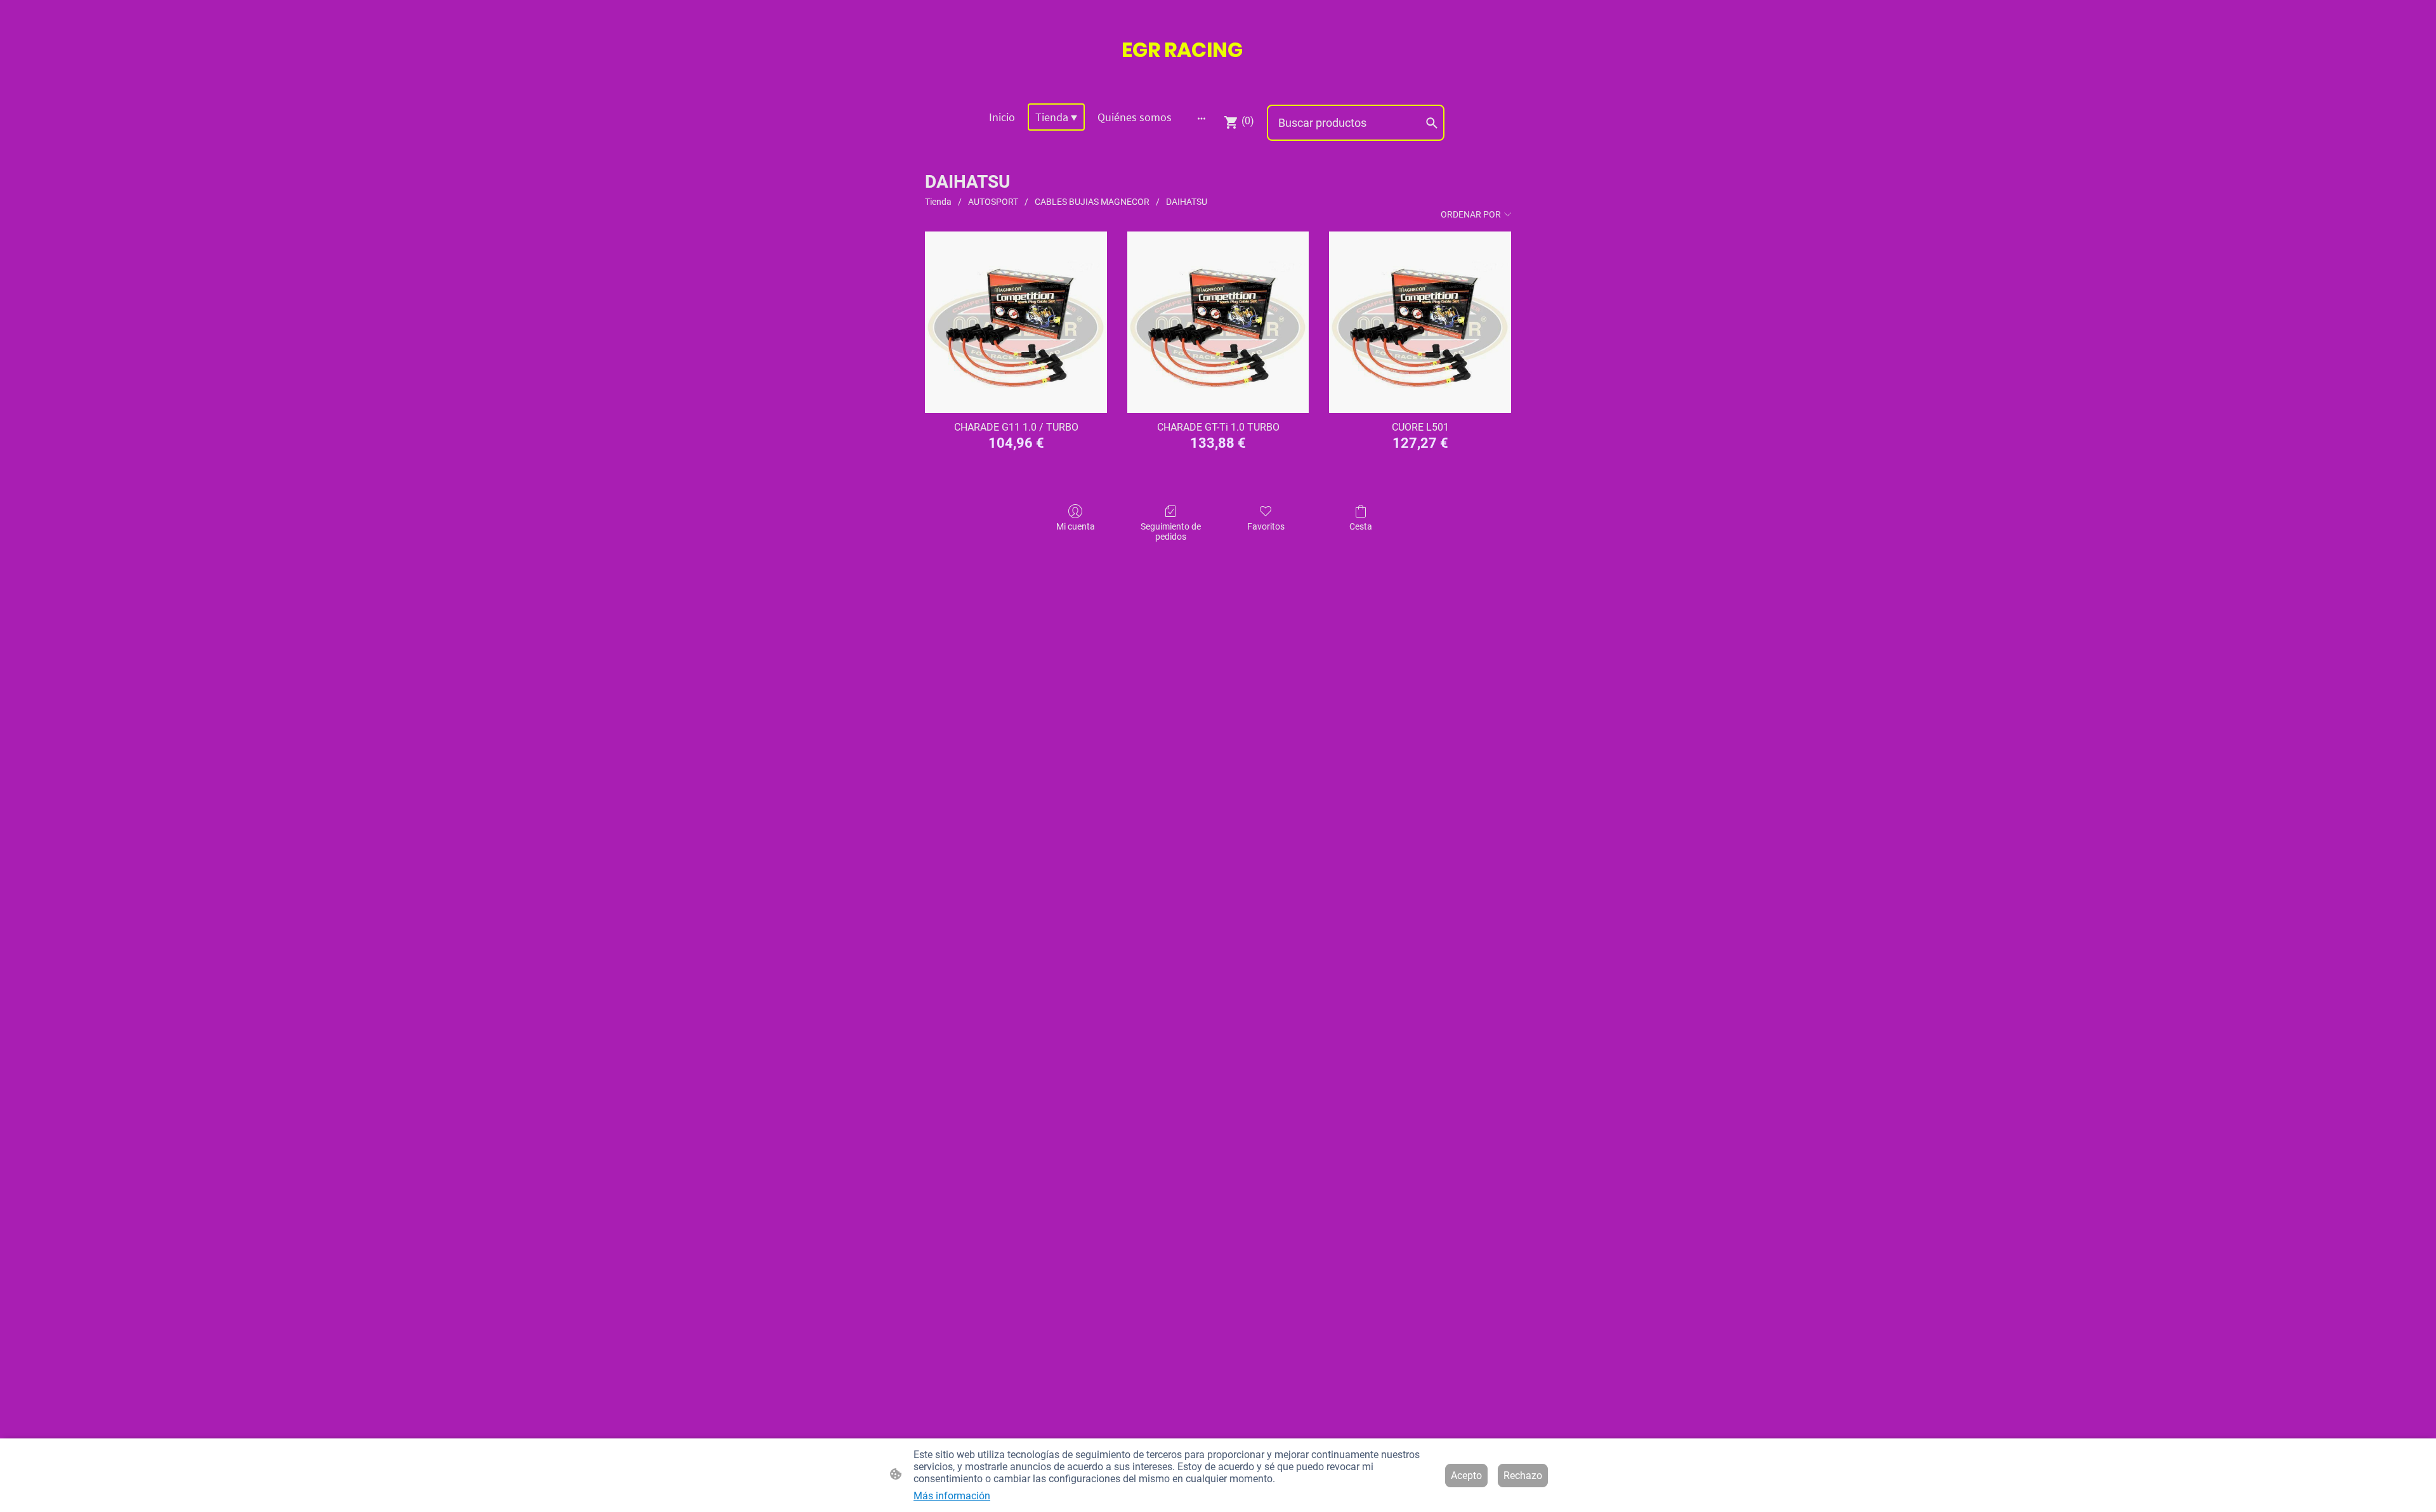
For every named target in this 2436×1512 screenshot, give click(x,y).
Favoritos (1266, 526)
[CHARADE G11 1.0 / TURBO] (1016, 323)
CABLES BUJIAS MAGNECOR (1092, 202)
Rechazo (1523, 1476)
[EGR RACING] (1218, 77)
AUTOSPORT (993, 202)
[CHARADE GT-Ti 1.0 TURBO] (1218, 323)
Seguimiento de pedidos (1171, 532)
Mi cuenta (1076, 526)
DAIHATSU (1187, 202)
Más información (952, 1496)
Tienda (938, 202)
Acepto (1466, 1476)
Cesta (1361, 526)
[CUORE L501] (1420, 323)
